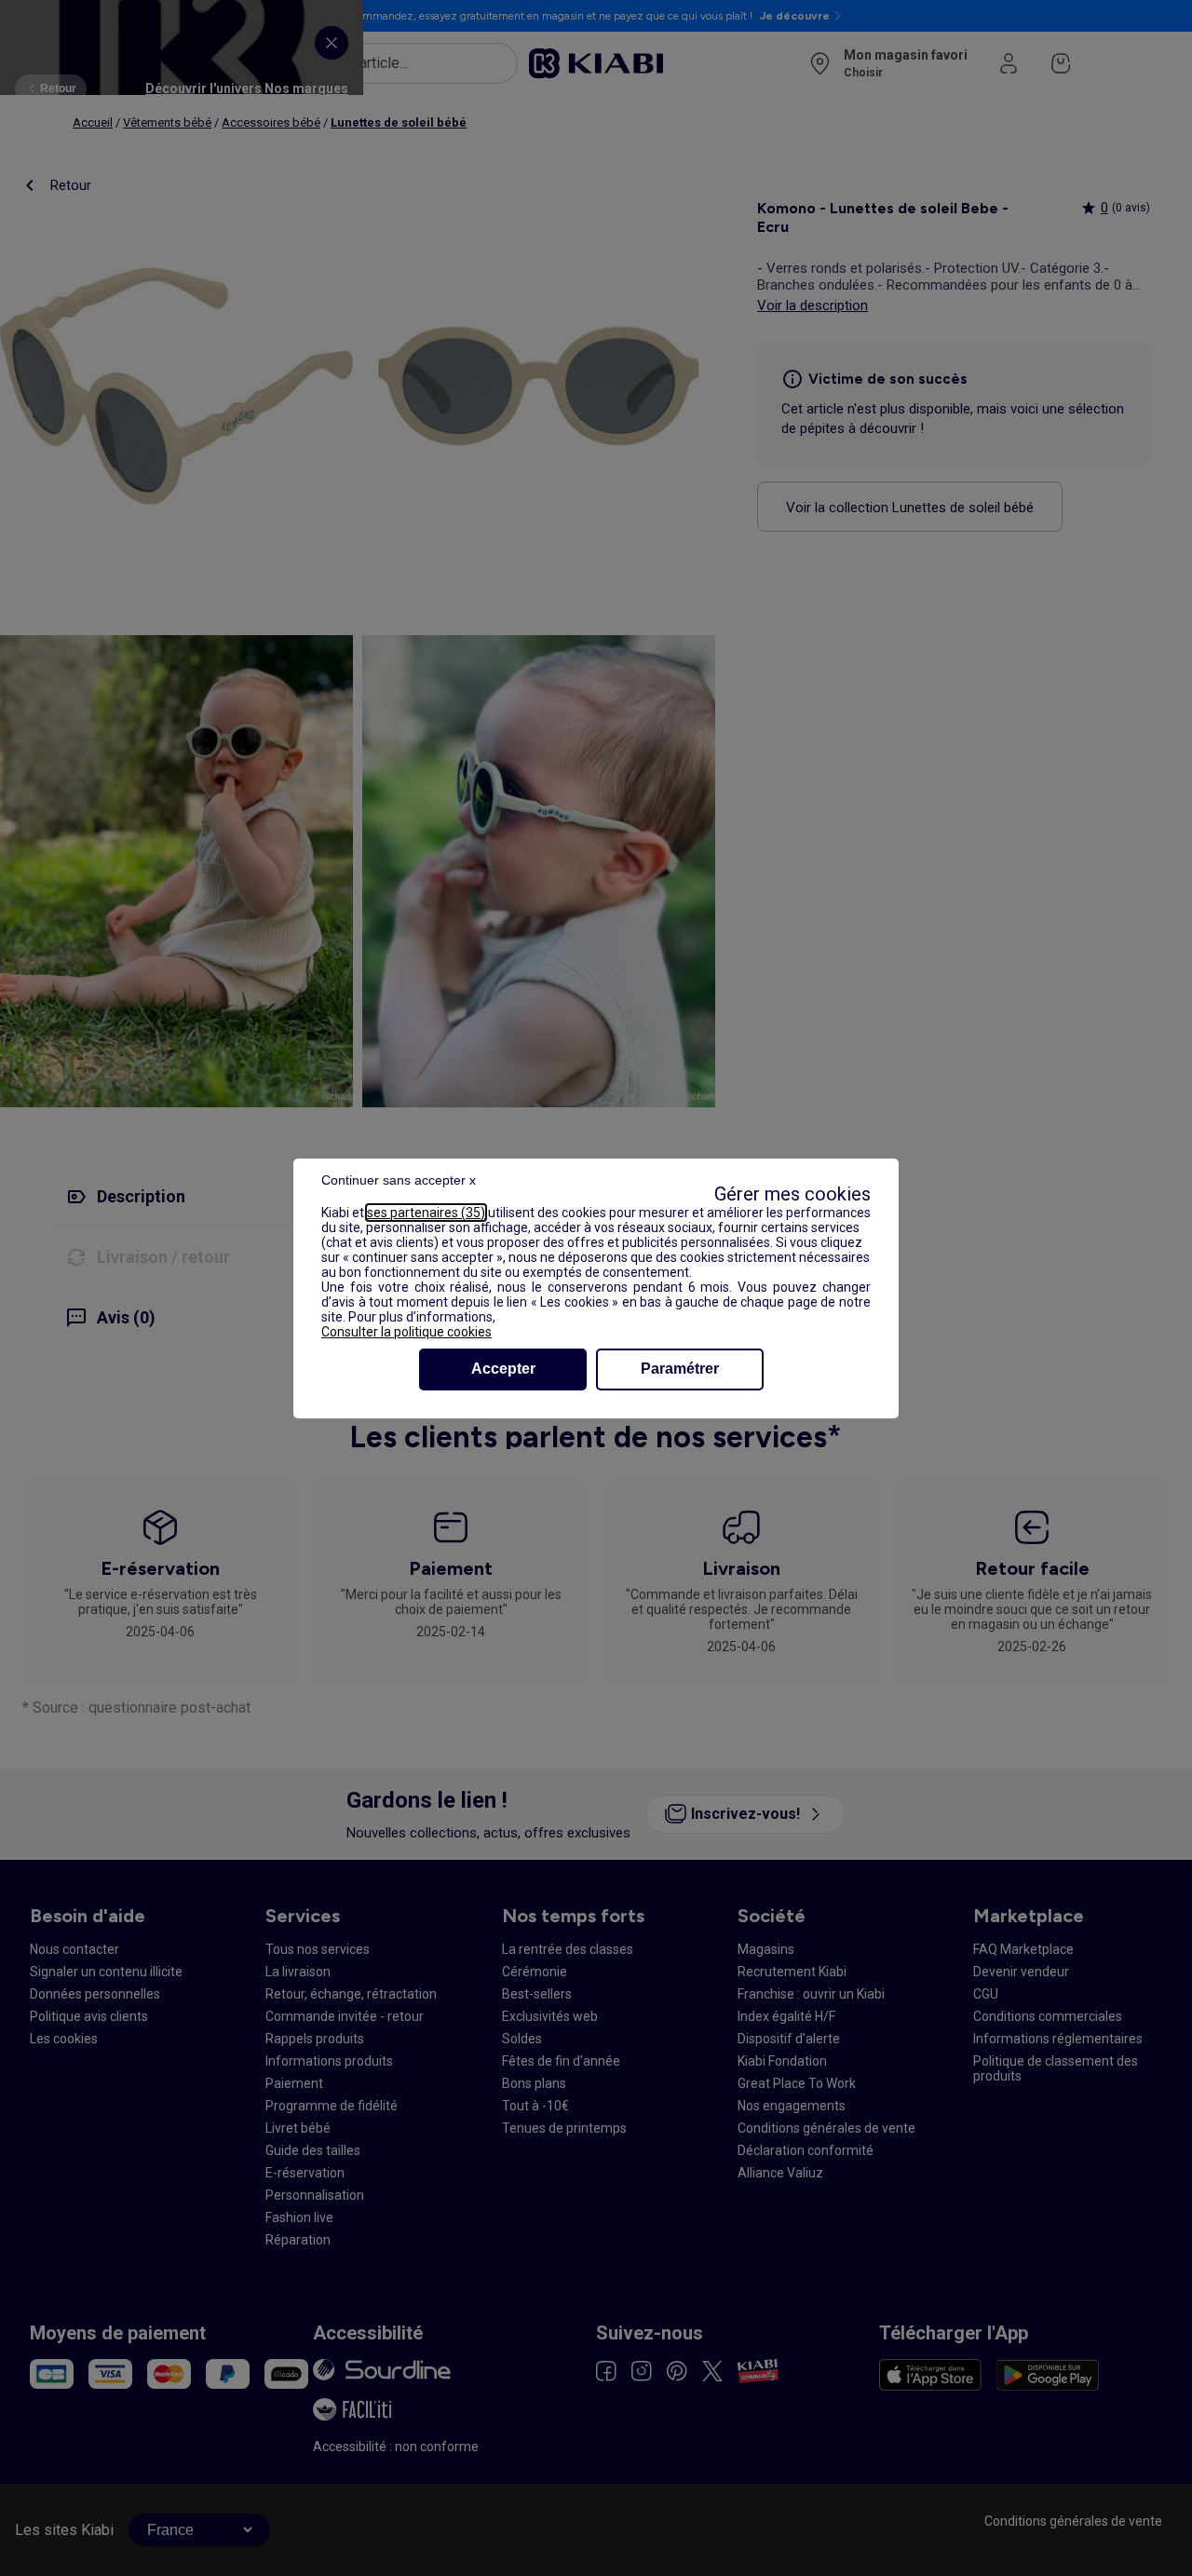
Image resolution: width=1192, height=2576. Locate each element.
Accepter (503, 1369)
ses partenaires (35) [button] (426, 1213)
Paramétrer (680, 1369)
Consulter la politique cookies (406, 1332)
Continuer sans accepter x (399, 1180)
